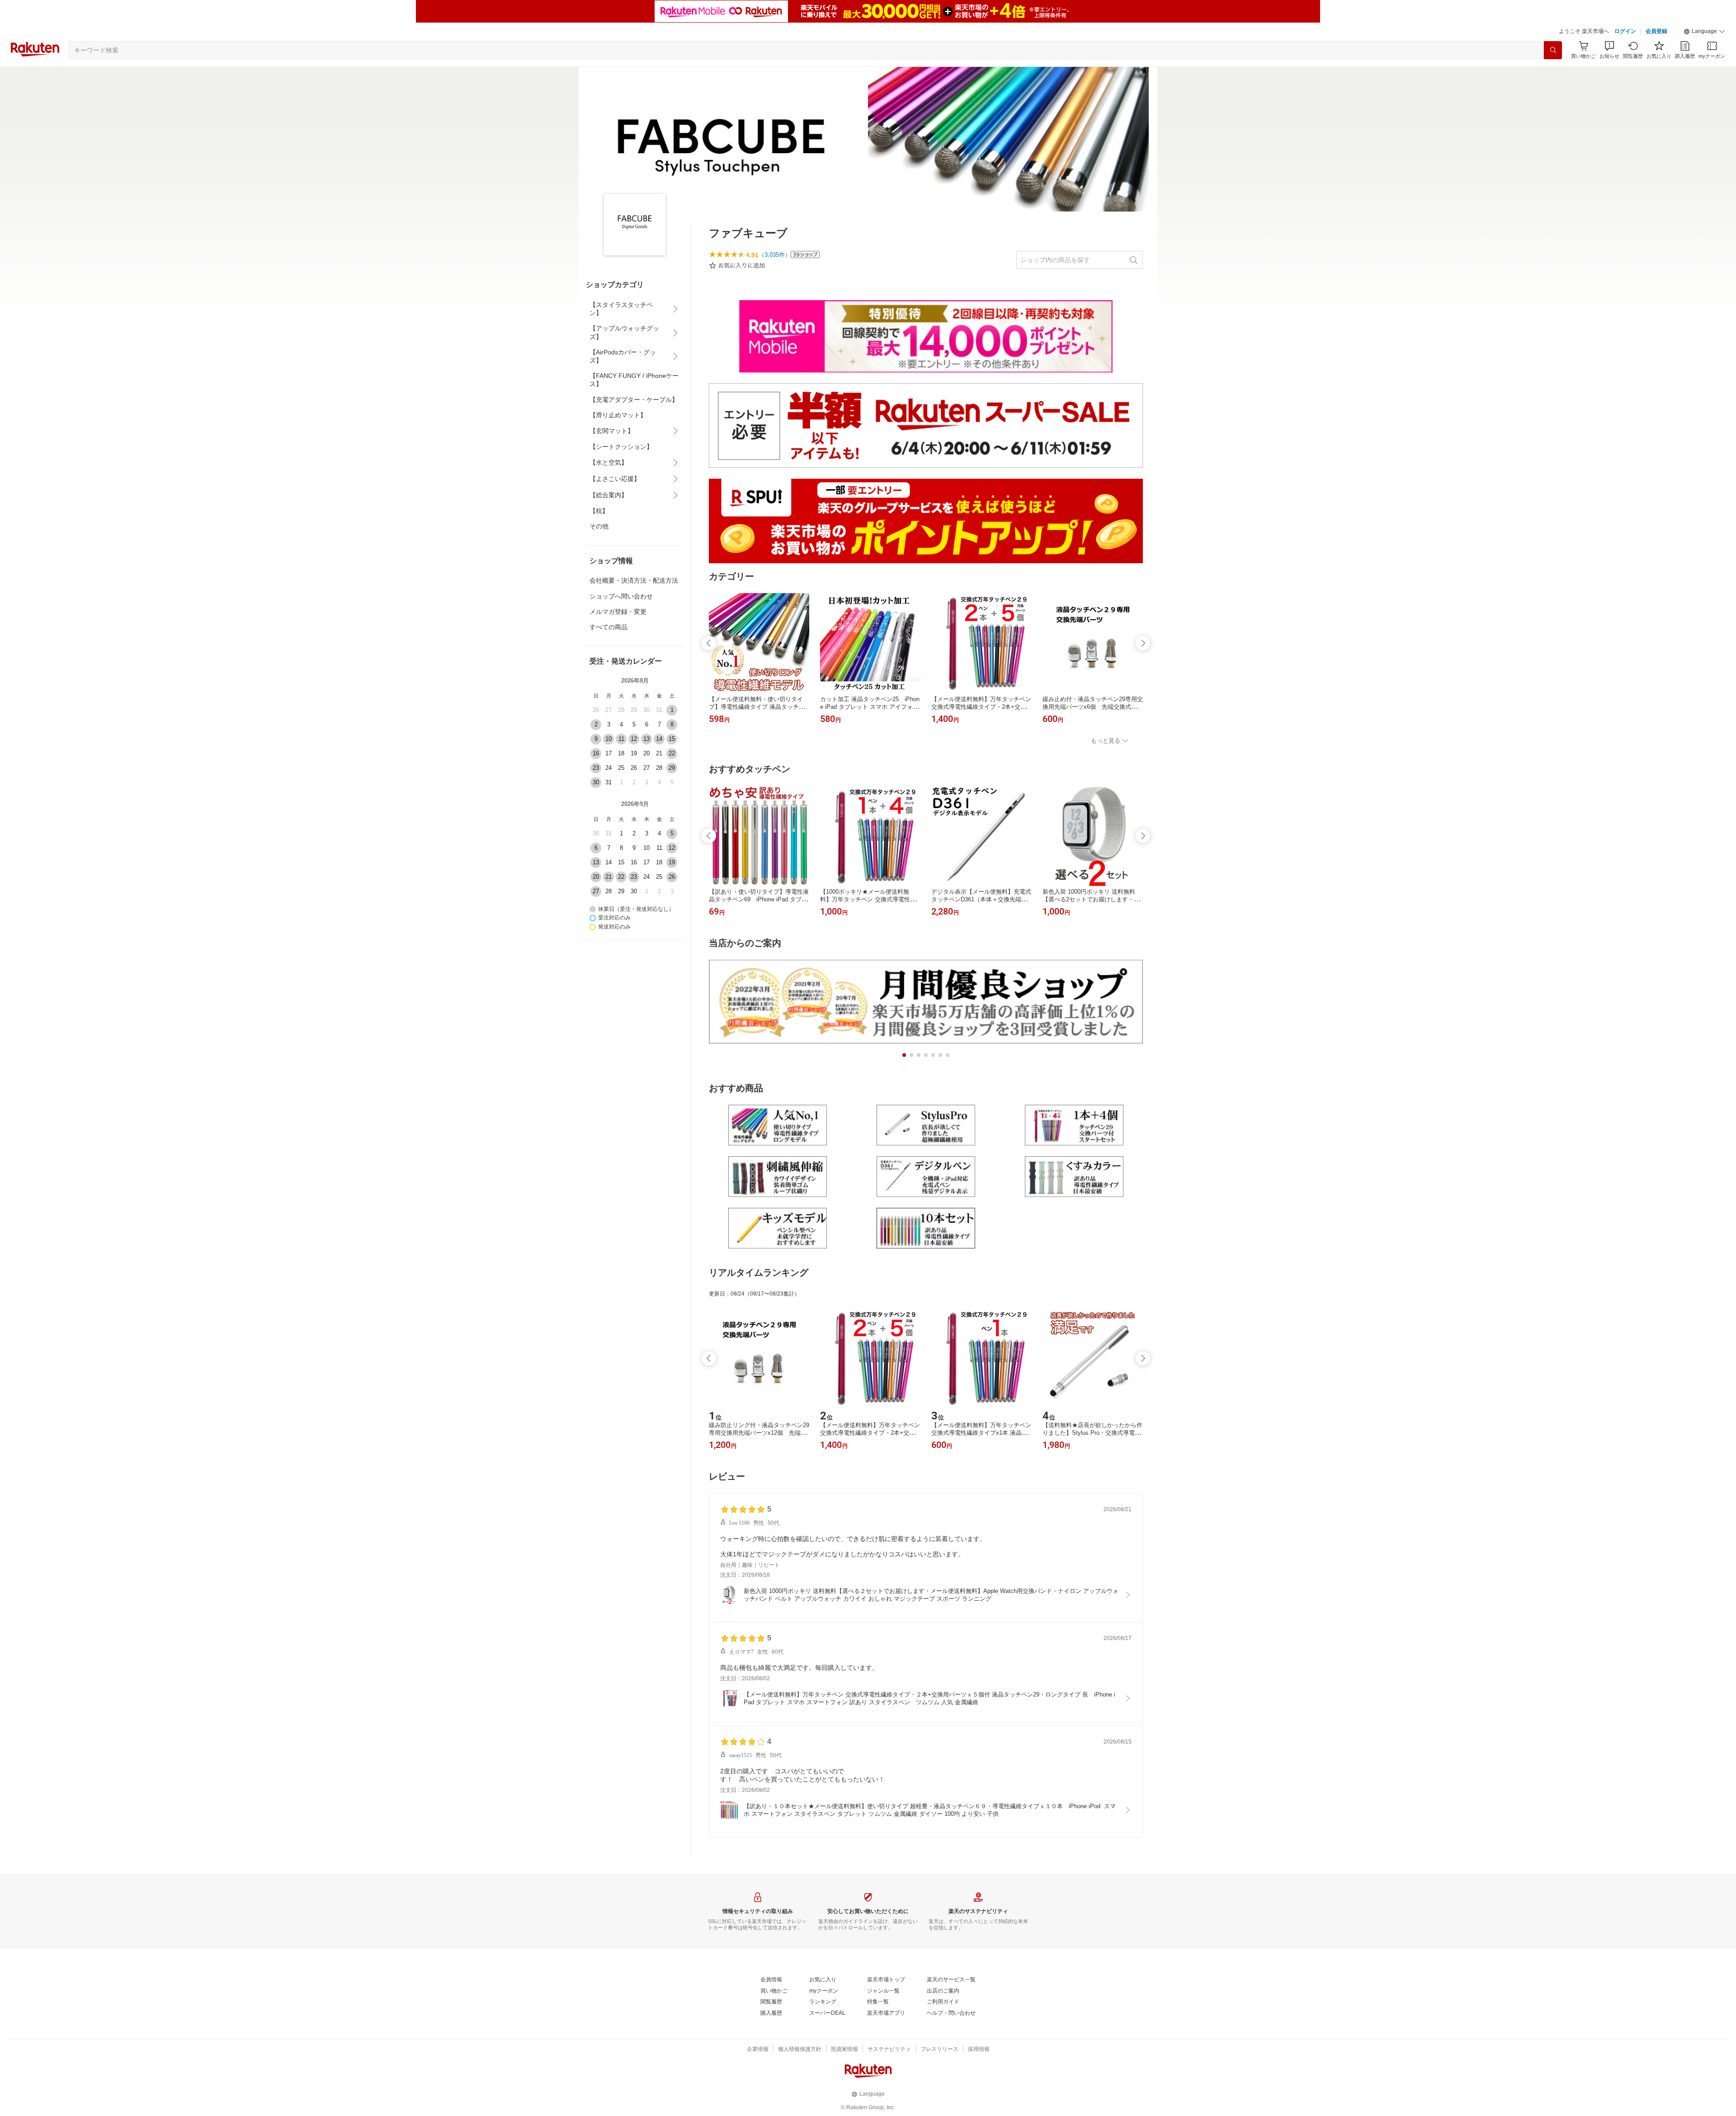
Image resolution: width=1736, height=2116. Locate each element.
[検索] (1553, 50)
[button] (1704, 32)
